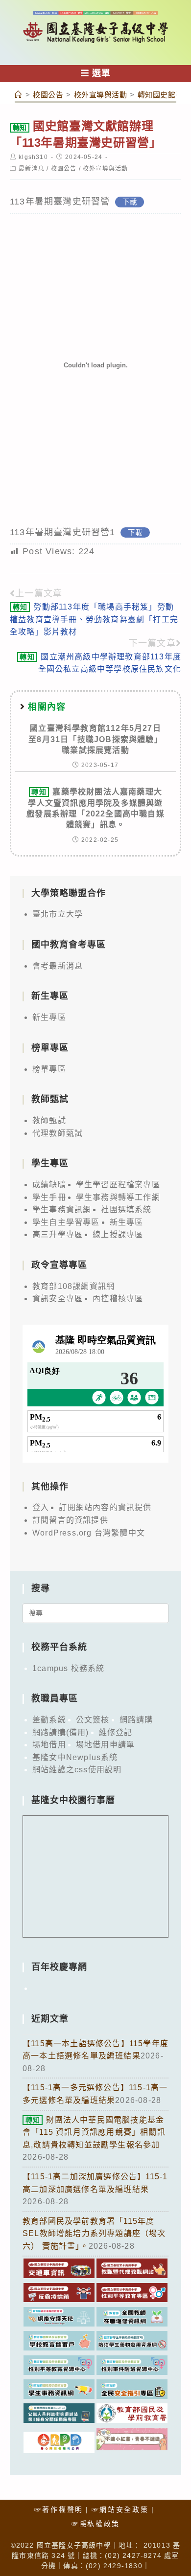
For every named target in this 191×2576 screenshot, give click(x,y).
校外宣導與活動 (105, 169)
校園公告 (64, 169)
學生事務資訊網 (62, 1209)
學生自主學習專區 (66, 1222)
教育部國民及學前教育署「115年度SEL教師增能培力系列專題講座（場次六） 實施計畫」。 (94, 2234)
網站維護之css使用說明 (77, 1770)
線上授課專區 (118, 1234)
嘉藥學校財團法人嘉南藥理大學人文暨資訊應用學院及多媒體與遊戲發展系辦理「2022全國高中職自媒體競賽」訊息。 (95, 808)
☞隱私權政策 (95, 2524)
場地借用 (49, 1745)
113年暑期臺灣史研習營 (60, 202)
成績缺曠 (49, 1185)
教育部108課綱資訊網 (73, 1286)
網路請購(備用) (61, 1732)
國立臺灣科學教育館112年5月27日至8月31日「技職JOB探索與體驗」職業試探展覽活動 (95, 739)
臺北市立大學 (58, 914)
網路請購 (136, 1720)
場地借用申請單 (105, 1745)
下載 (130, 202)
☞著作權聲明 (59, 2509)
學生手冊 (49, 1197)
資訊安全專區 (58, 1299)
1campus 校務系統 (68, 1668)
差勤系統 (49, 1720)
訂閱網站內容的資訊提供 (105, 1507)
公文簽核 (93, 1720)
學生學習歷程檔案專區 (118, 1185)
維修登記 (116, 1732)
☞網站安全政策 (120, 2509)
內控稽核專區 (118, 1299)
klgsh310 (33, 157)
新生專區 (49, 1017)
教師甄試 (49, 1120)
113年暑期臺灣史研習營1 (63, 532)
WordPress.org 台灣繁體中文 (89, 1533)
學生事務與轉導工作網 (118, 1197)
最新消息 (32, 169)
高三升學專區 (58, 1234)
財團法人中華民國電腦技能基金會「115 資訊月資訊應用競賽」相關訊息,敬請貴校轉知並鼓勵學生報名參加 (94, 2132)
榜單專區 (49, 1069)
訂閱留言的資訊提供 (70, 1520)
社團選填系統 (126, 1209)
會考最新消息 (58, 966)
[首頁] (19, 95)
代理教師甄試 (58, 1133)
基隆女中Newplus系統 (75, 1757)
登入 (41, 1507)
